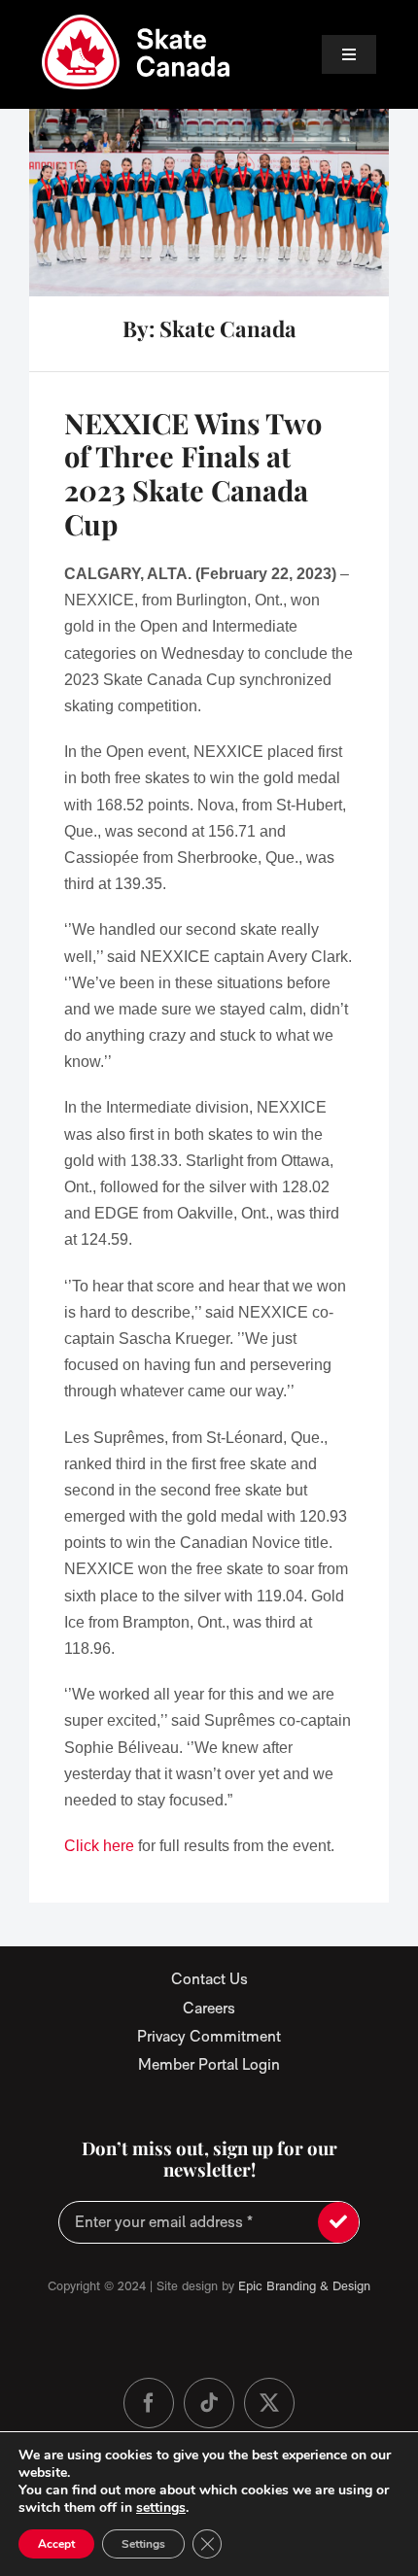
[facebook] (149, 2403)
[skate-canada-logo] (136, 22)
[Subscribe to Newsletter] (338, 2222)
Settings (143, 2544)
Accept (56, 2544)
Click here (99, 1846)
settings (161, 2508)
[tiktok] (209, 2403)
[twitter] (269, 2403)
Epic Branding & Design (304, 2286)
